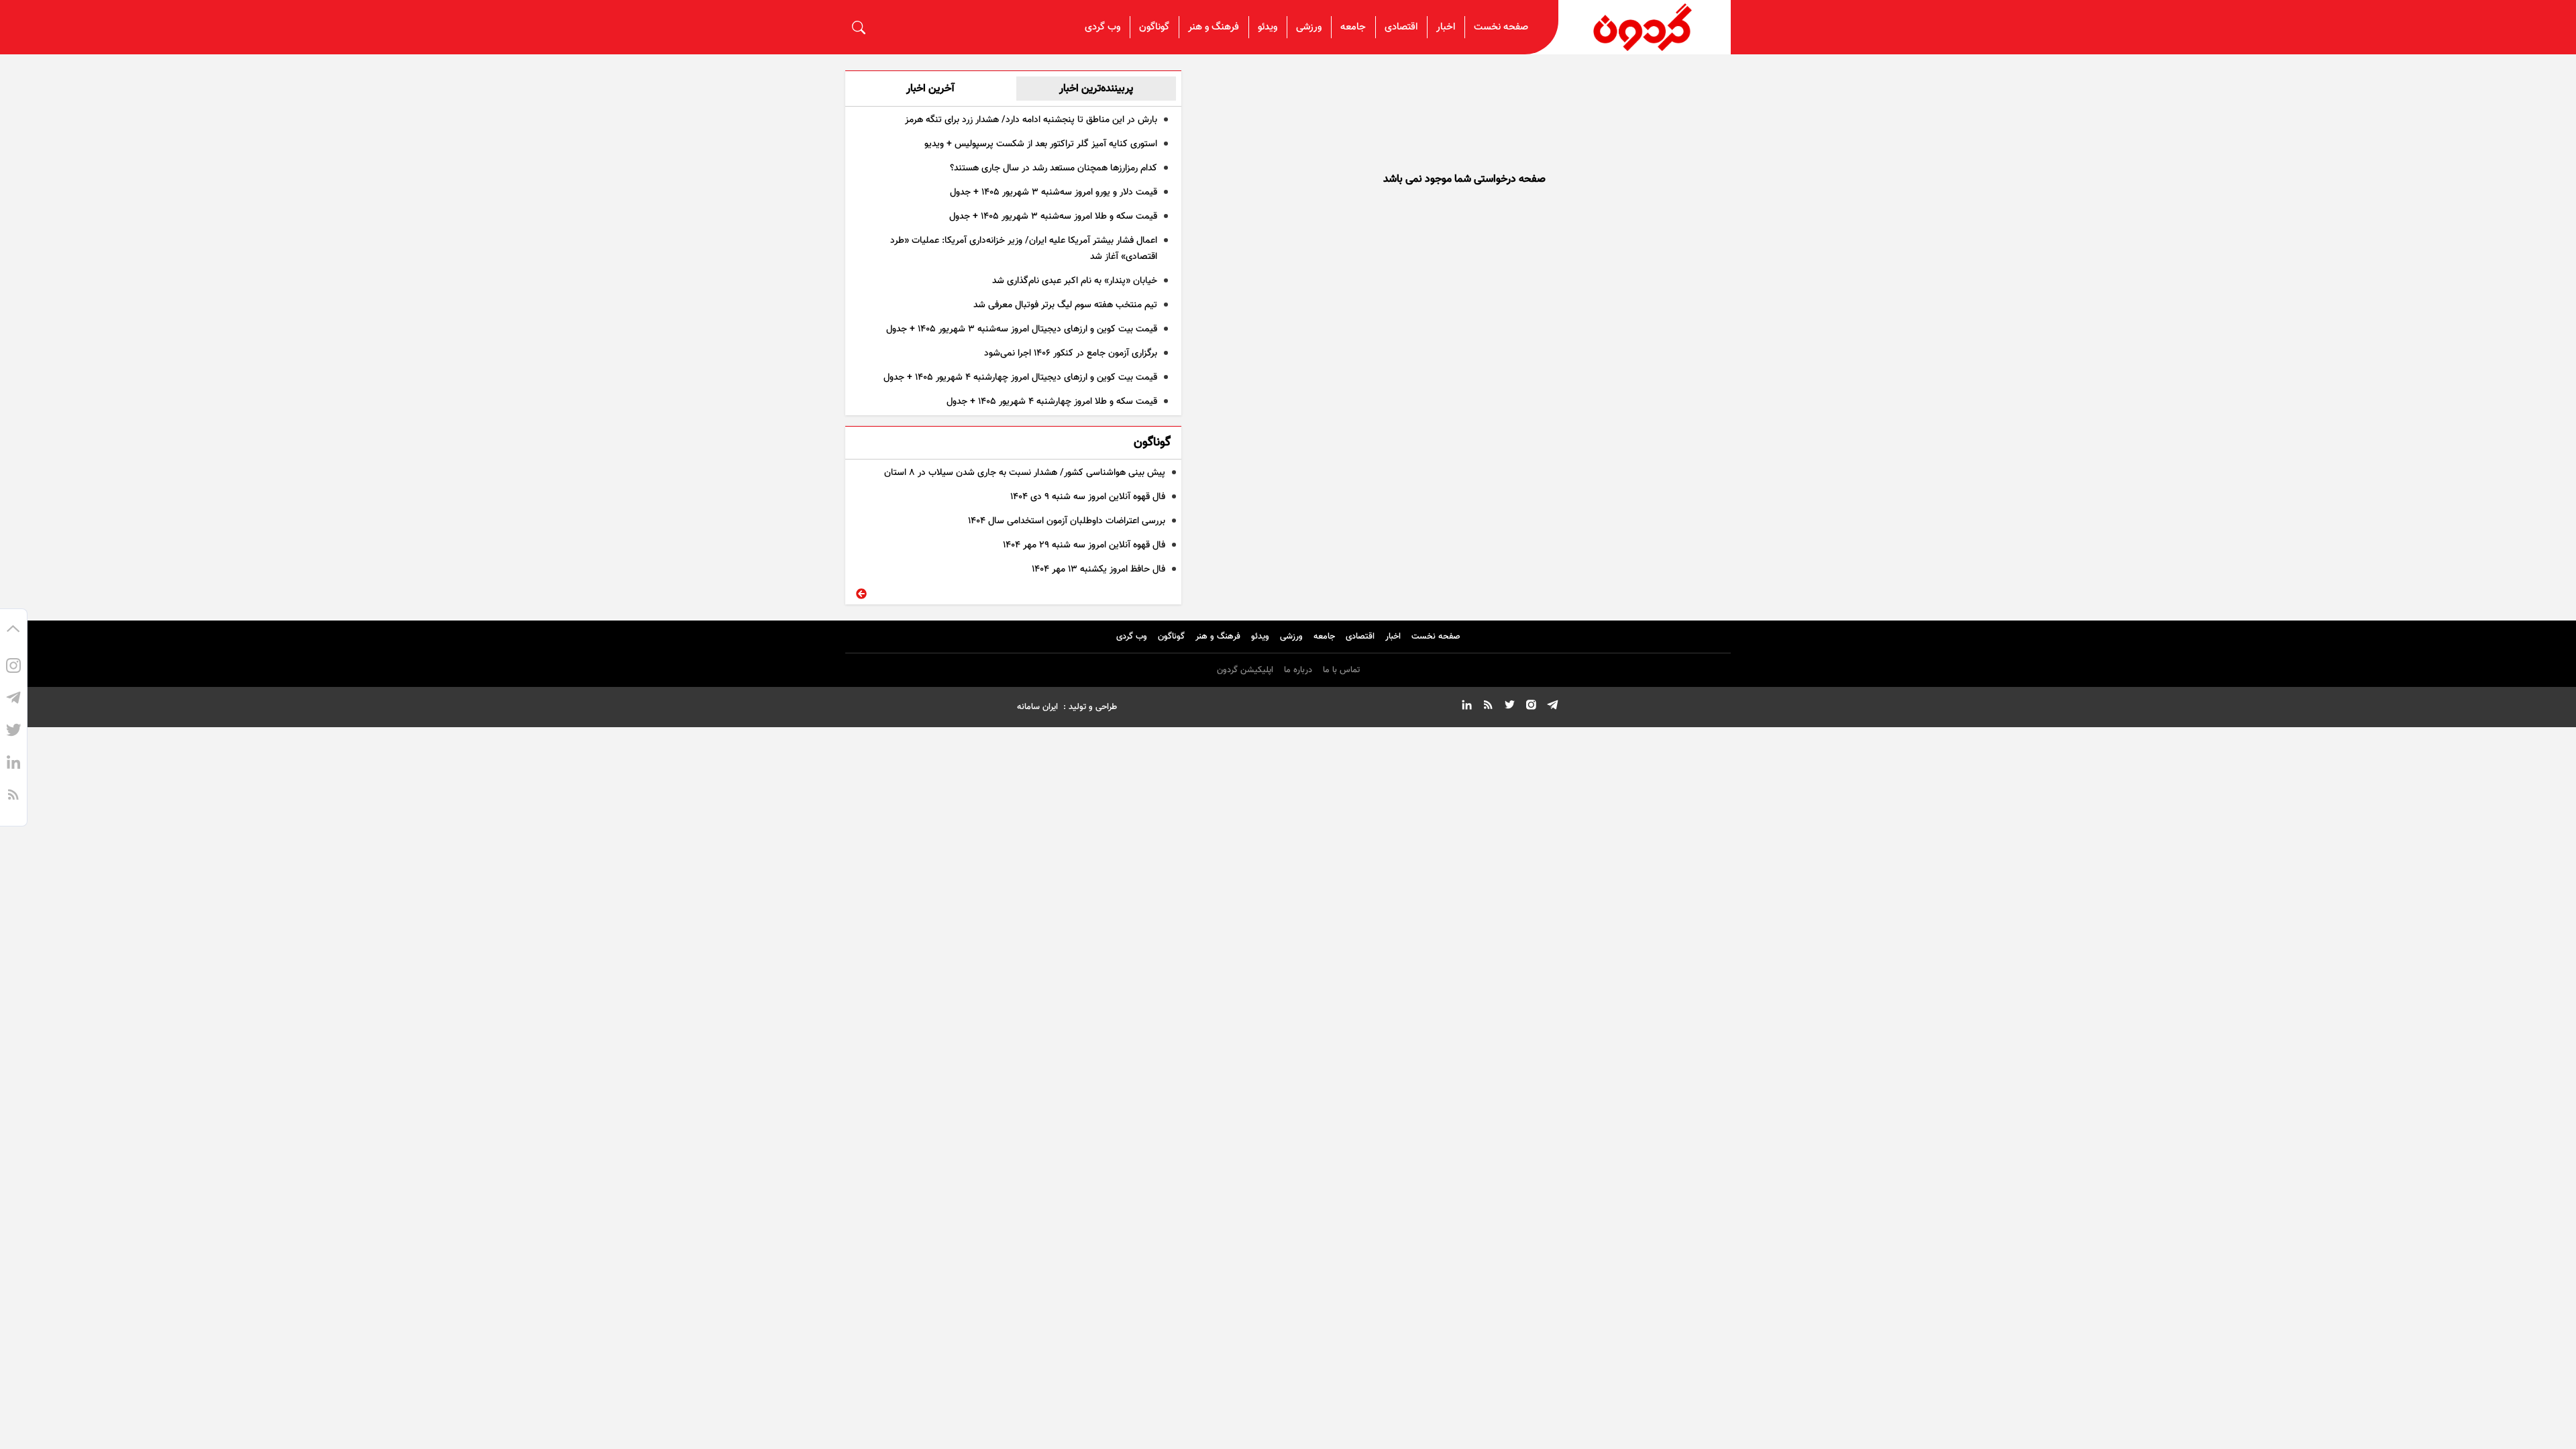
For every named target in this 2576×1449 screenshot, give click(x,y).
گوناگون (1154, 27)
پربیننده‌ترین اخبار (1096, 89)
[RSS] (13, 796)
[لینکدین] (13, 764)
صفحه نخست (1501, 27)
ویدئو (1268, 27)
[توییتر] (13, 732)
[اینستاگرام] (13, 667)
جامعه (1353, 27)
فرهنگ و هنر (1214, 27)
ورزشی (1309, 27)
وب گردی (1103, 27)
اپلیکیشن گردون (1245, 670)
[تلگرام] (13, 700)
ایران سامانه (1037, 707)
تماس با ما (1341, 670)
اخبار (1446, 27)
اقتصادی (1401, 27)
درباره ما (1298, 670)
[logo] (1645, 27)
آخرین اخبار (930, 89)
